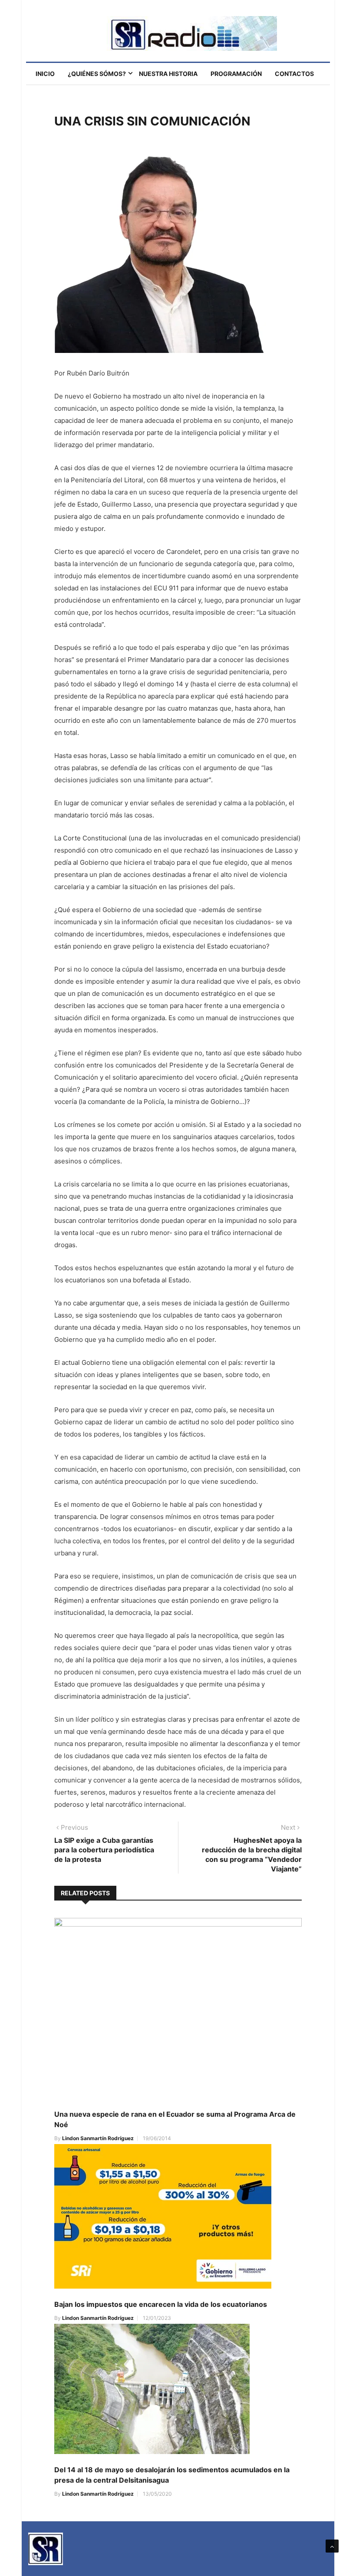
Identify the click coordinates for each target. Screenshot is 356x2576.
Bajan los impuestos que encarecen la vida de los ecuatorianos (161, 2304)
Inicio (45, 74)
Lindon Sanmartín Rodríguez (98, 2138)
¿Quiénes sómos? (97, 74)
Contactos (294, 74)
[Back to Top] (332, 2546)
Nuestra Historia (168, 74)
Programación (236, 74)
